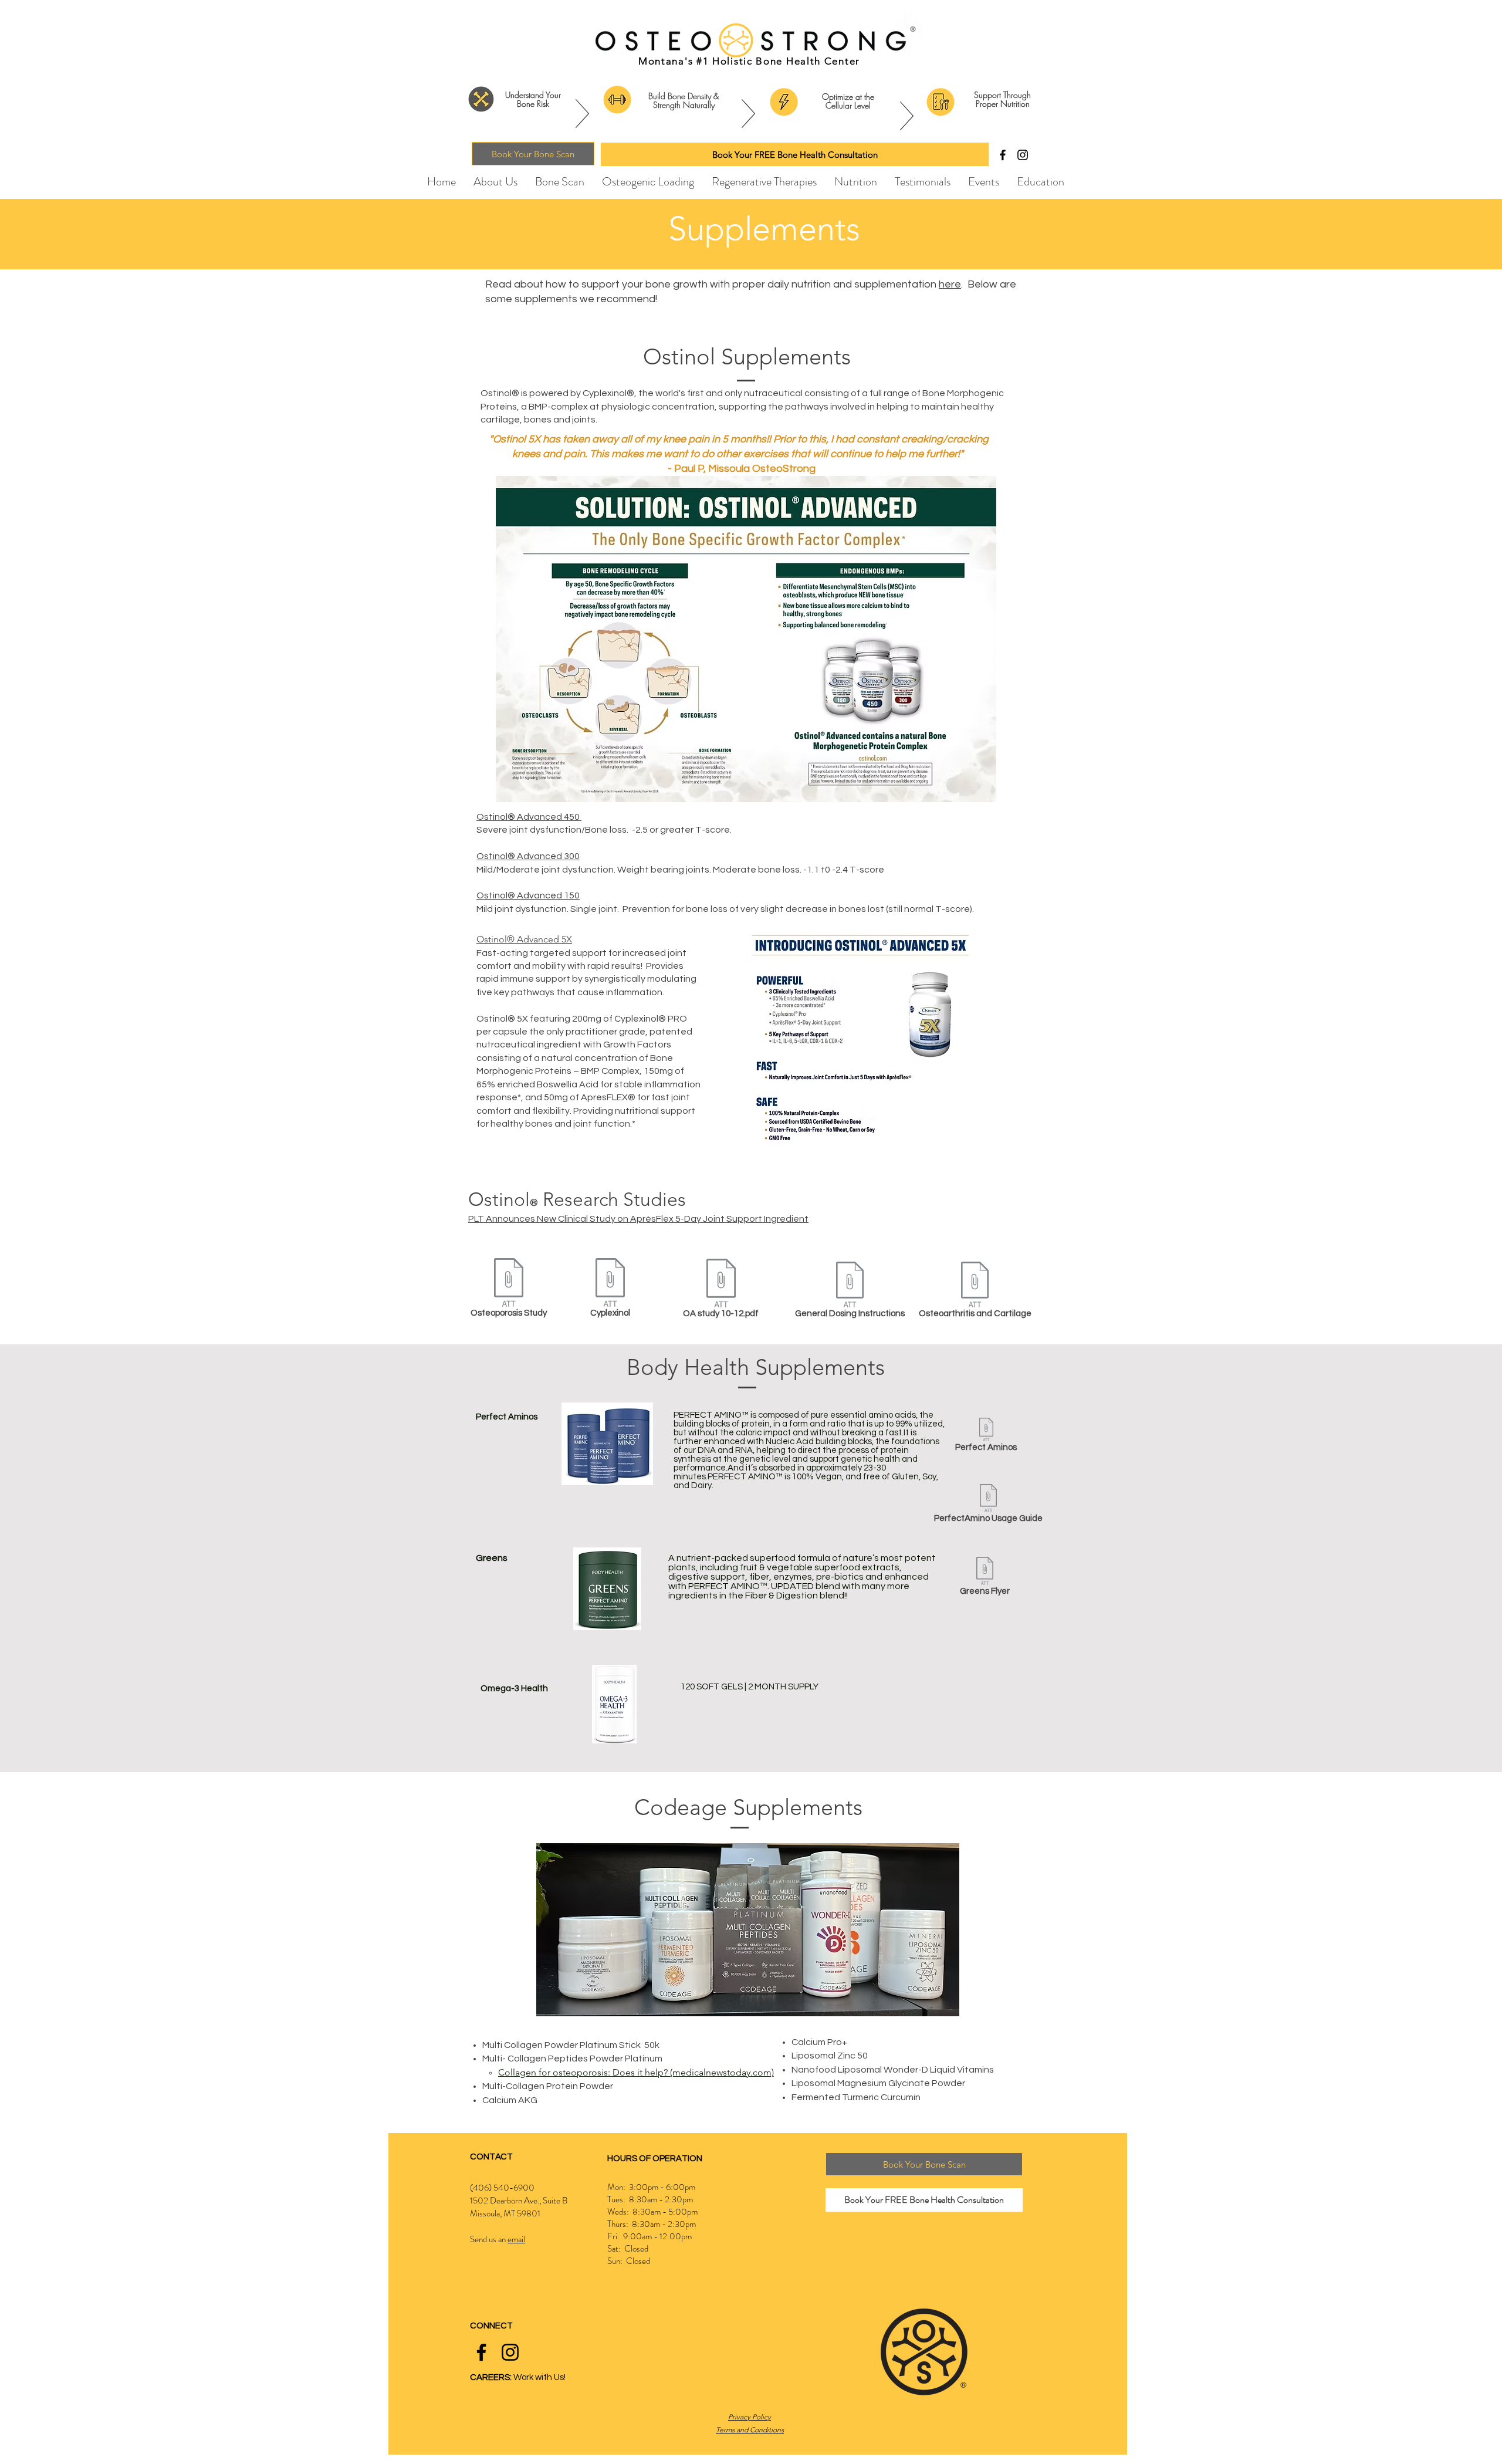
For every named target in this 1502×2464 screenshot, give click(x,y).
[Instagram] (1023, 155)
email (516, 2239)
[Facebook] (1003, 155)
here (950, 284)
